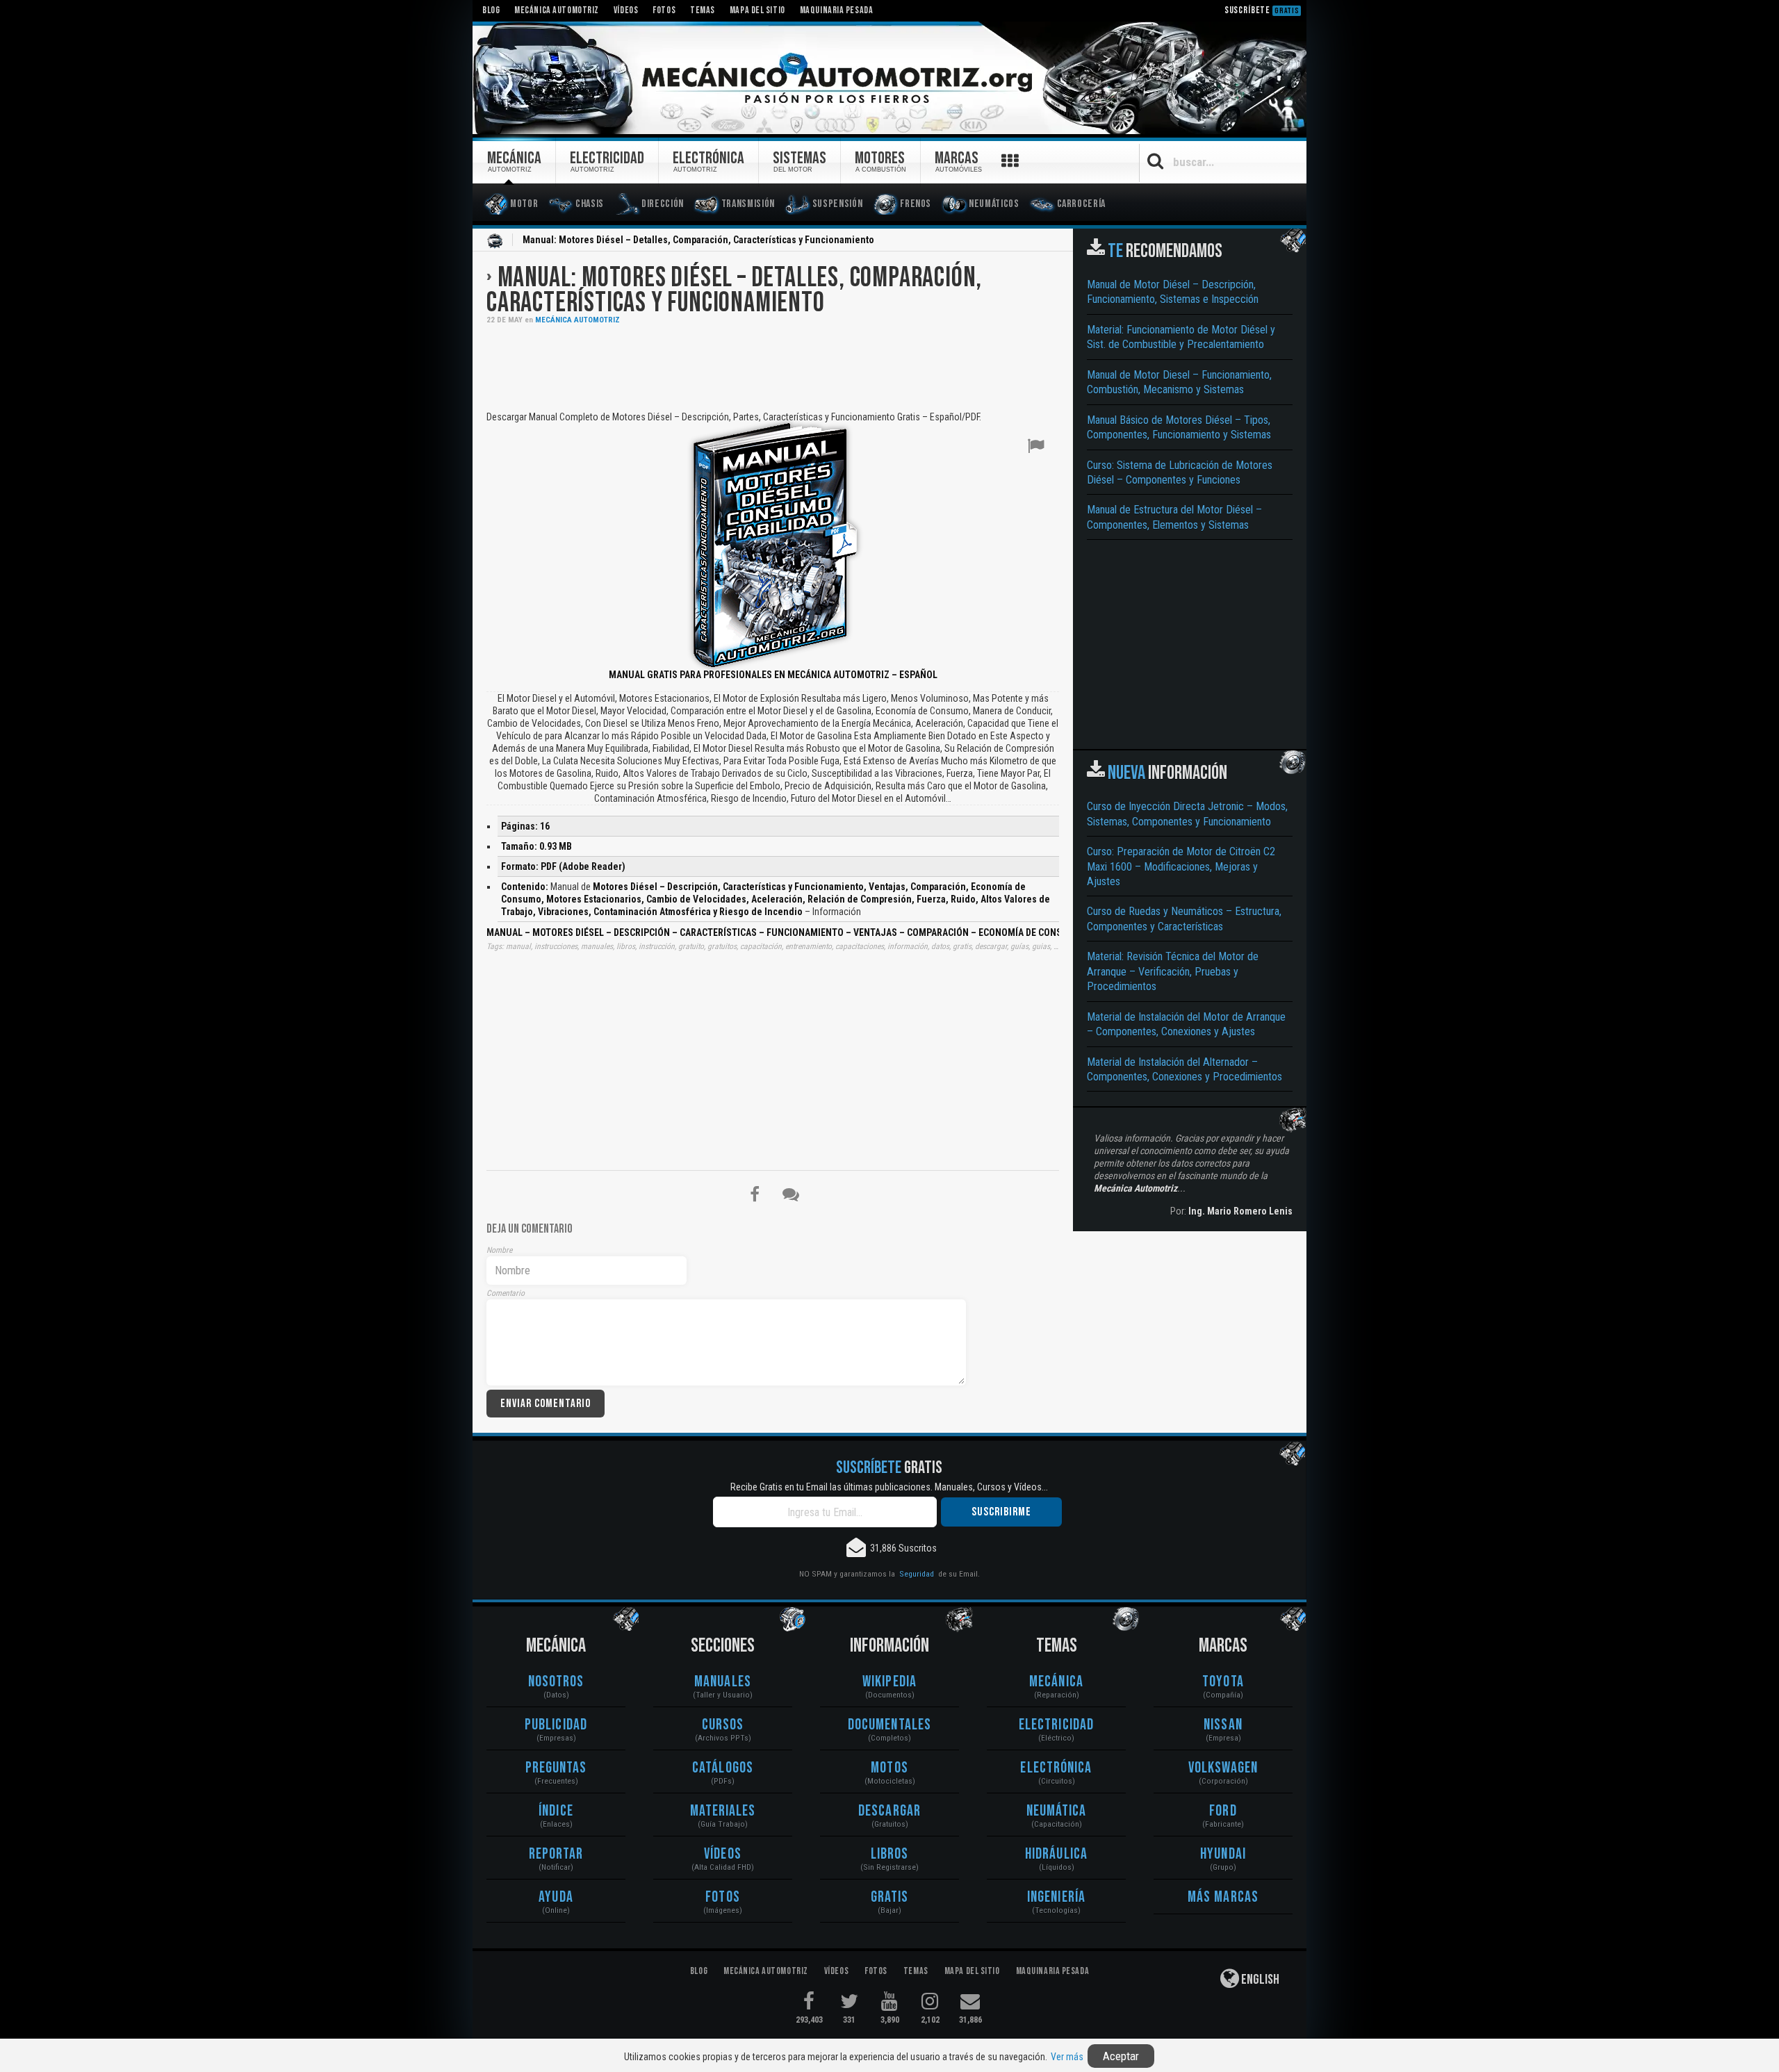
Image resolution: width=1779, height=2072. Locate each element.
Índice (556, 1811)
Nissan (1223, 1725)
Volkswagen (1223, 1768)
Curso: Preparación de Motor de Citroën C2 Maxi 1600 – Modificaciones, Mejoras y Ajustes (1181, 866)
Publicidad (556, 1725)
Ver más (1067, 2057)
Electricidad (1056, 1725)
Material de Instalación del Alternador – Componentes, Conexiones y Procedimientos (1184, 1069)
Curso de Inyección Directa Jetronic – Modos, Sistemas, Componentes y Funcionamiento (1187, 814)
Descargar (889, 1811)
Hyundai (1223, 1854)
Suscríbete (1262, 10)
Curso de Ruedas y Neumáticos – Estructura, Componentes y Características (1184, 919)
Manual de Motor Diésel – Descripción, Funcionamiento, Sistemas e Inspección (1173, 292)
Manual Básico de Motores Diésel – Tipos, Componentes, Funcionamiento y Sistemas (1179, 427)
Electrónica (1056, 1768)
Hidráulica (1056, 1854)
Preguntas (556, 1768)
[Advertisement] (773, 366)
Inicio (495, 241)
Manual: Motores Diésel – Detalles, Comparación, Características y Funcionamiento (734, 290)
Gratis (890, 1897)
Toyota (1223, 1682)
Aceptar (1121, 2056)
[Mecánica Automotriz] (889, 79)
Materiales (723, 1811)
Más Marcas (1223, 1897)
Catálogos (723, 1768)
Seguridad (917, 1574)
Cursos (723, 1725)
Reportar (556, 1854)
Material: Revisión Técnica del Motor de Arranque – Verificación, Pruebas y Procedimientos (1173, 971)
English (1259, 1980)
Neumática (1057, 1811)
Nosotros (556, 1682)
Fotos (723, 1897)
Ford (1223, 1811)
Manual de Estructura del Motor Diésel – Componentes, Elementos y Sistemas (1174, 517)
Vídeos (723, 1854)
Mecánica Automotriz (577, 320)
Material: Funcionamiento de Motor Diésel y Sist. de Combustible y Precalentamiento (1181, 337)
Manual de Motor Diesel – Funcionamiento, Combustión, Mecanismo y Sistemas (1179, 382)
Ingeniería (1056, 1897)
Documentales (889, 1725)
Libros (890, 1854)
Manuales (723, 1682)
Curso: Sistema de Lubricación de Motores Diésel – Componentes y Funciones (1180, 472)
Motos (889, 1768)
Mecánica (1056, 1682)
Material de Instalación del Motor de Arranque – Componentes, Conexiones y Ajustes (1186, 1024)
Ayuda (556, 1897)
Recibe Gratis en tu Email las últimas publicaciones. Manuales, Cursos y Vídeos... (889, 1487)
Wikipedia (889, 1682)
